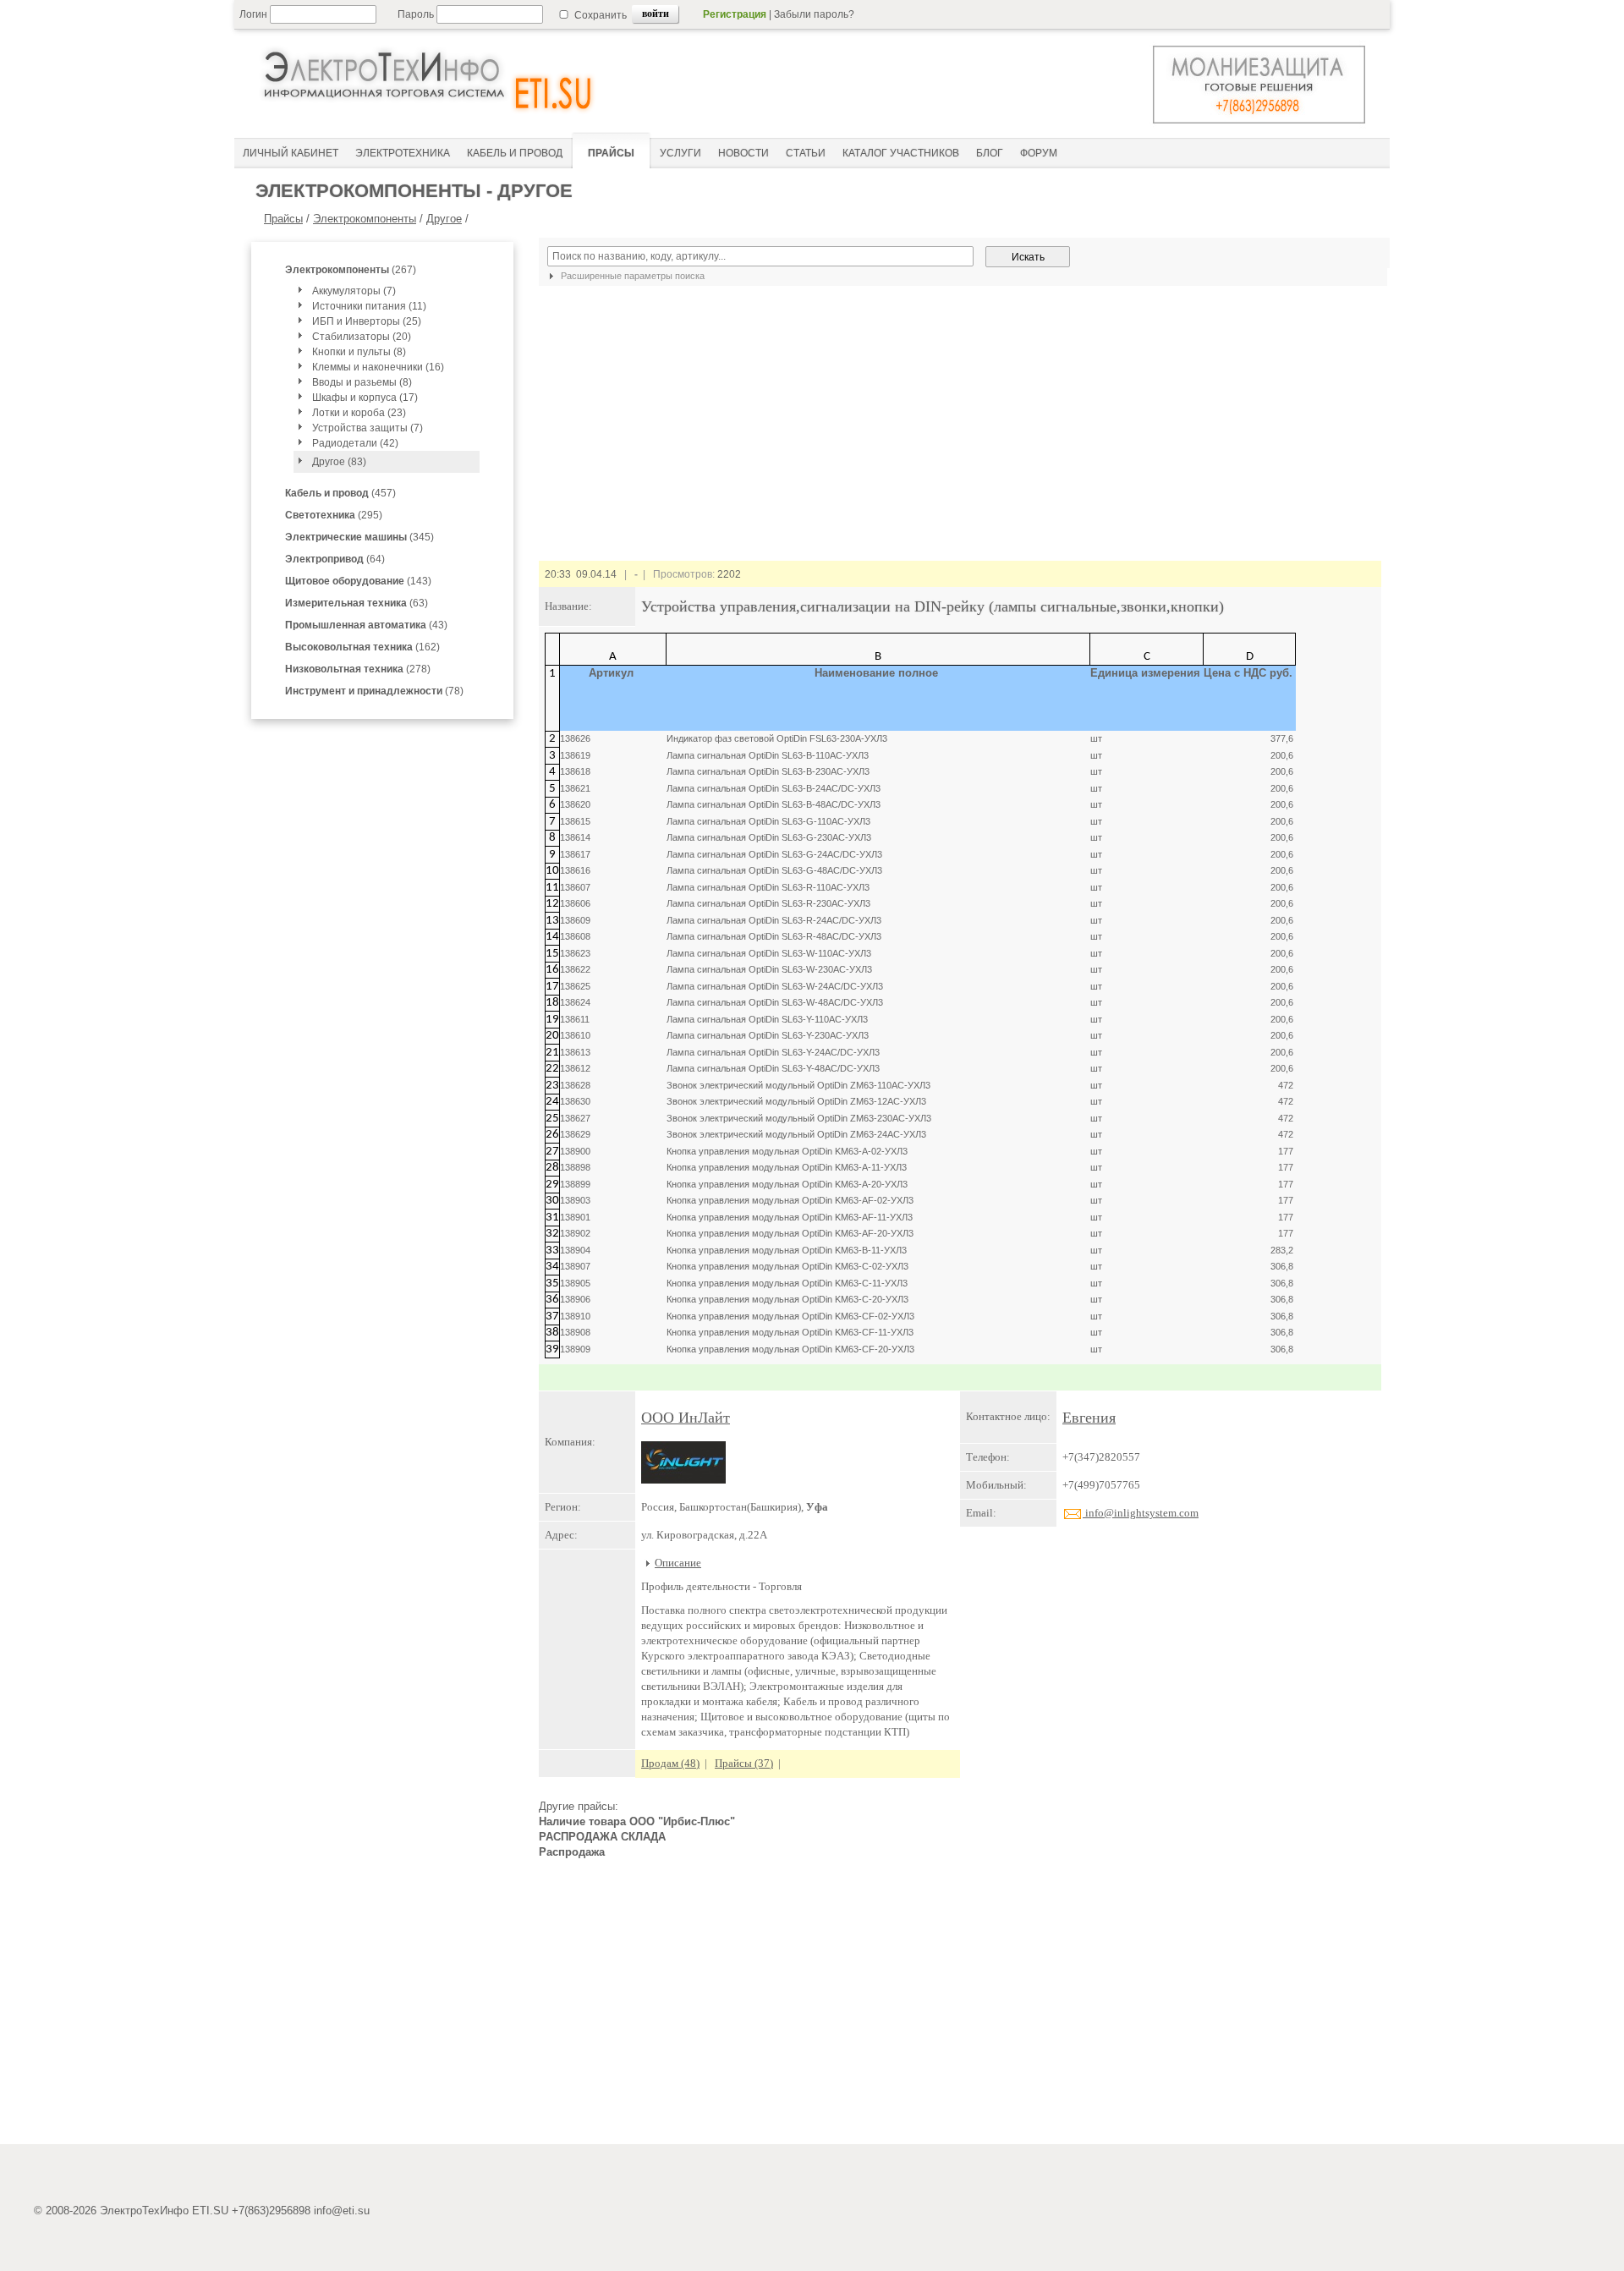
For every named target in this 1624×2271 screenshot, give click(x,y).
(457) (340, 493)
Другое (444, 219)
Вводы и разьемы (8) (362, 382)
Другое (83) (339, 462)
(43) (366, 625)
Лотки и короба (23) (359, 413)
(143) (358, 581)
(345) (359, 537)
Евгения (1089, 1418)
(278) (358, 669)
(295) (334, 515)
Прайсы (283, 219)
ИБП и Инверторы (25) (367, 321)
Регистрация (735, 14)
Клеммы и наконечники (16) (378, 367)
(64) (335, 559)
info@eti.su (342, 2211)
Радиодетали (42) (355, 443)
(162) (362, 647)
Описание (678, 1563)
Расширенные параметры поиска (631, 276)
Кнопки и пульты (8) (359, 352)
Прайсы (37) (744, 1763)
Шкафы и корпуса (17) (365, 398)
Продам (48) (670, 1763)
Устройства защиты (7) (368, 428)
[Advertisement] (960, 2009)
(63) (357, 603)
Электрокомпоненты (365, 219)
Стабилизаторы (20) (362, 337)
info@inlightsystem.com (1141, 1513)
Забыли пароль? (814, 14)
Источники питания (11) (369, 306)
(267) (351, 270)
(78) (374, 691)
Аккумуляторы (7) (354, 291)
